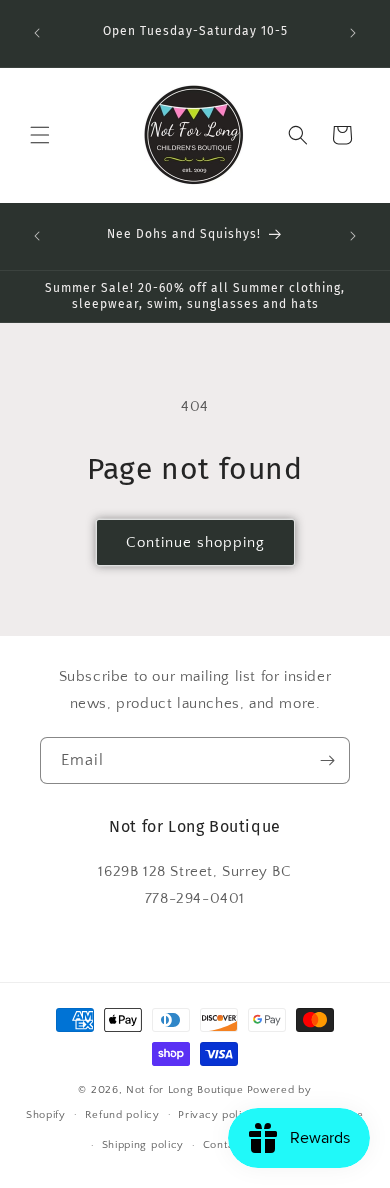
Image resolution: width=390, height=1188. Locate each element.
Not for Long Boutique (185, 1090)
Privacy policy (216, 1115)
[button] (40, 135)
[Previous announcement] (37, 33)
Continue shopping (195, 542)
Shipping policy (143, 1145)
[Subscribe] (327, 760)
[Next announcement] (353, 33)
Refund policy (122, 1115)
